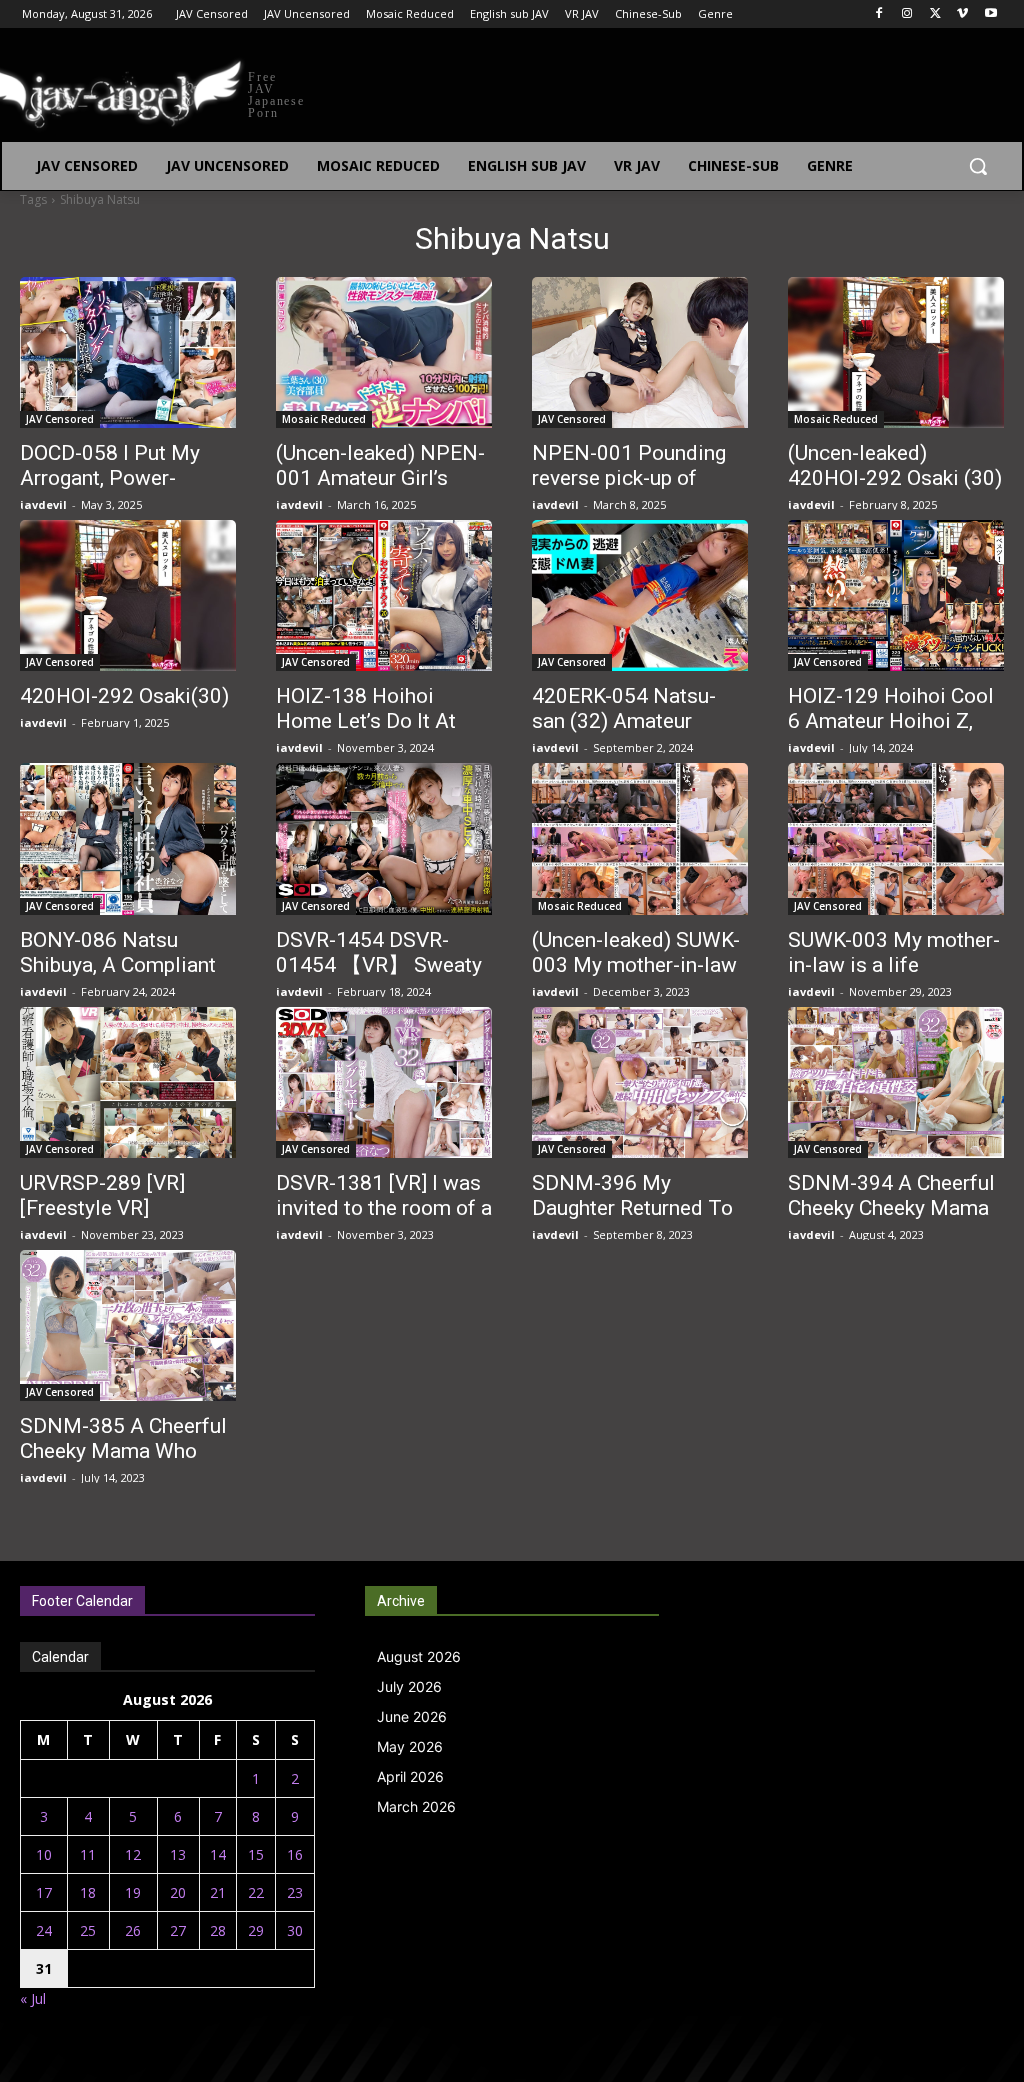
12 (133, 1854)
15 (256, 1854)
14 (218, 1854)
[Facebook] (879, 14)
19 (133, 1892)
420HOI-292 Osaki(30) (124, 696)
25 (88, 1930)
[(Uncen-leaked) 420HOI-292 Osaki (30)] (896, 352)
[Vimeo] (962, 14)
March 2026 (416, 1806)
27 (178, 1930)
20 (178, 1892)
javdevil (43, 504)
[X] (935, 14)
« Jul (33, 1998)
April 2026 (410, 1776)
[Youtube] (990, 14)
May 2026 (410, 1746)
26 (133, 1930)
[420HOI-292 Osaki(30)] (128, 595)
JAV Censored (60, 419)
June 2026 (412, 1716)
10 (44, 1854)
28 (218, 1930)
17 (44, 1892)
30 (295, 1930)
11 (88, 1854)
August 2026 (419, 1656)
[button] (978, 166)
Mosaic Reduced (324, 419)
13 (178, 1854)
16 (295, 1854)
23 (295, 1892)
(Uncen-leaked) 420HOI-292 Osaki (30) (895, 465)
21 (218, 1892)
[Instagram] (907, 14)
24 (44, 1930)
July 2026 (409, 1686)
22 (256, 1892)
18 (88, 1892)
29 (256, 1930)
